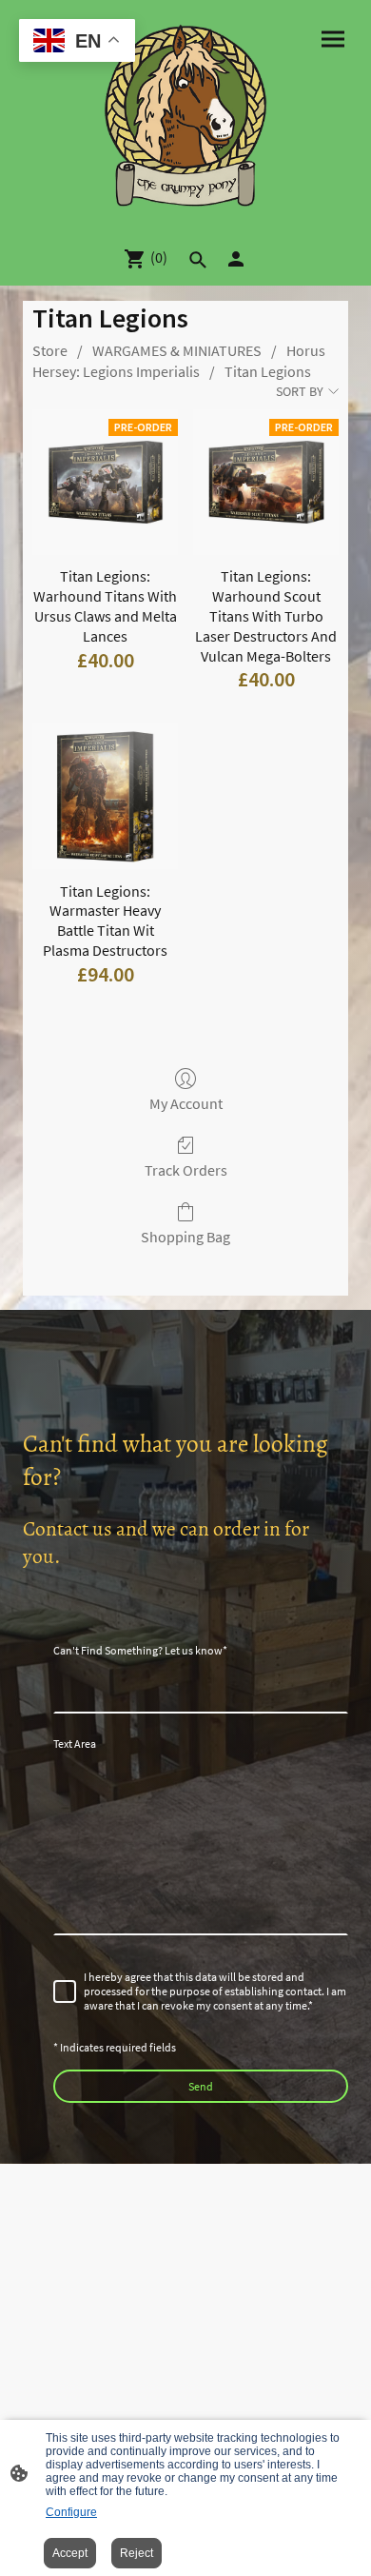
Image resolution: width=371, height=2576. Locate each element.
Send (201, 2086)
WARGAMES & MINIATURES (177, 350)
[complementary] (77, 42)
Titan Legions (268, 371)
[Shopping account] (236, 259)
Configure (71, 2512)
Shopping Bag (185, 1237)
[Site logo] (185, 115)
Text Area (75, 1744)
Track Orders (186, 1170)
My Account (186, 1103)
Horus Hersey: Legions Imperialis (179, 361)
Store (50, 350)
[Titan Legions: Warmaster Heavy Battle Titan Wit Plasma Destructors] (105, 796)
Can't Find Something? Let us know (140, 1650)
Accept (70, 2553)
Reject (137, 2553)
